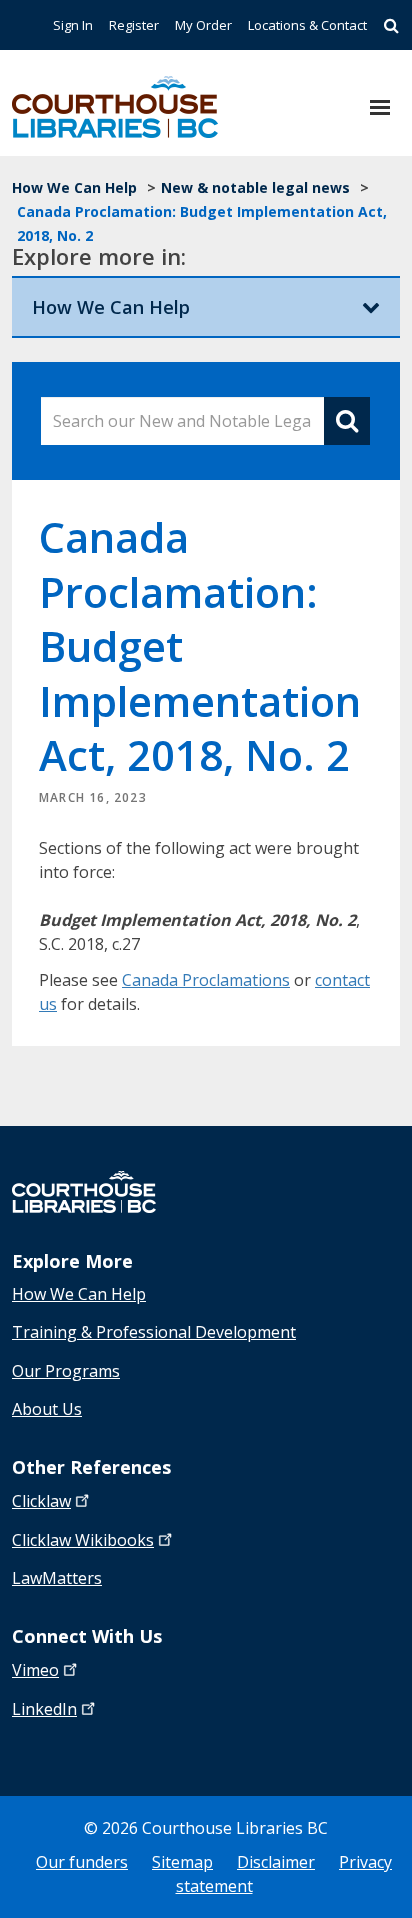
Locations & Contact (307, 25)
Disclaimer (276, 1862)
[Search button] (347, 421)
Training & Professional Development (154, 1332)
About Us (47, 1409)
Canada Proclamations (206, 980)
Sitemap (182, 1862)
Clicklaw (83, 1540)
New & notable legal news (255, 187)
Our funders (82, 1862)
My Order (203, 25)
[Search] (391, 26)
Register (134, 25)
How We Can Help (74, 187)
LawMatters (57, 1578)
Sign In (73, 25)
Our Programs (66, 1371)
